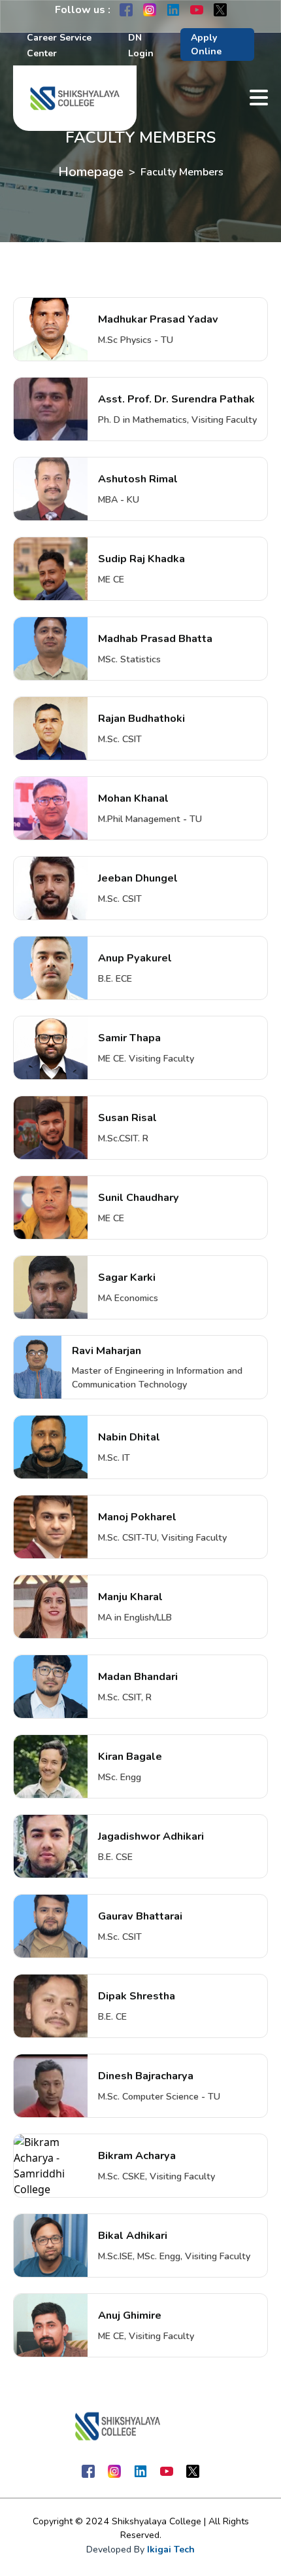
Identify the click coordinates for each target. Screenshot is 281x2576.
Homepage (91, 172)
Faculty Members (182, 172)
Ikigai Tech (171, 2549)
